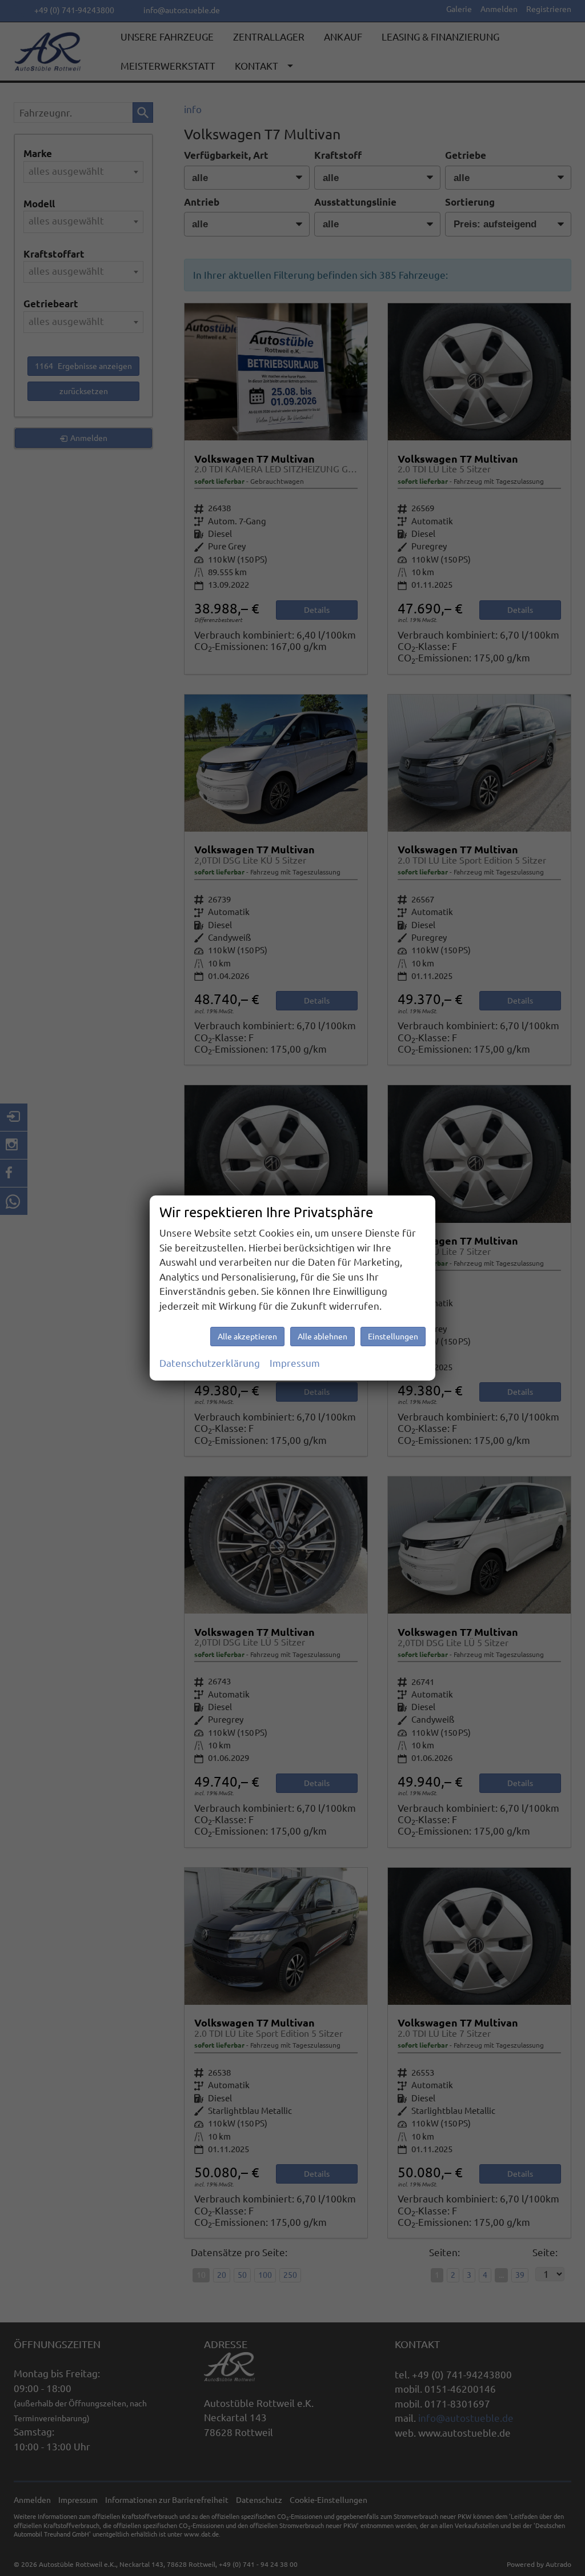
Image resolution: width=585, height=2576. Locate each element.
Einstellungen (393, 1337)
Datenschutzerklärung (210, 1363)
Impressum (295, 1363)
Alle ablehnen (322, 1337)
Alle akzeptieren (247, 1337)
